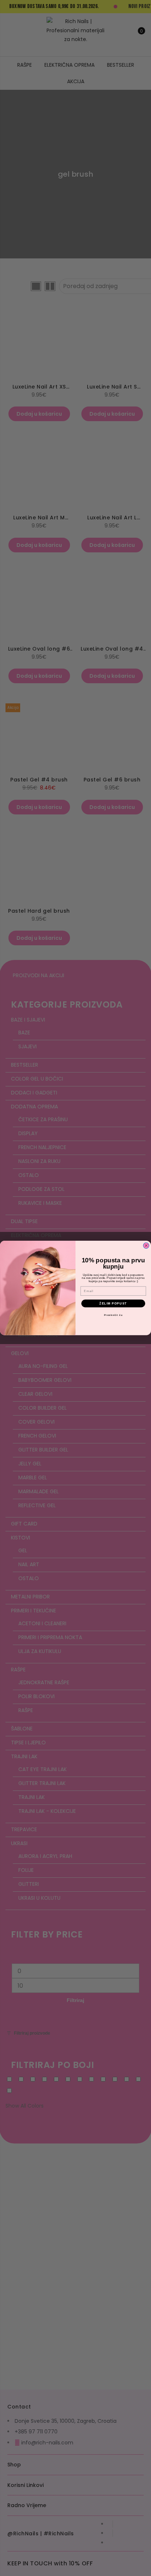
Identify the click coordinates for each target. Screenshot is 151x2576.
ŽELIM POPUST (113, 1304)
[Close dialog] (146, 1246)
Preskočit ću (113, 1315)
